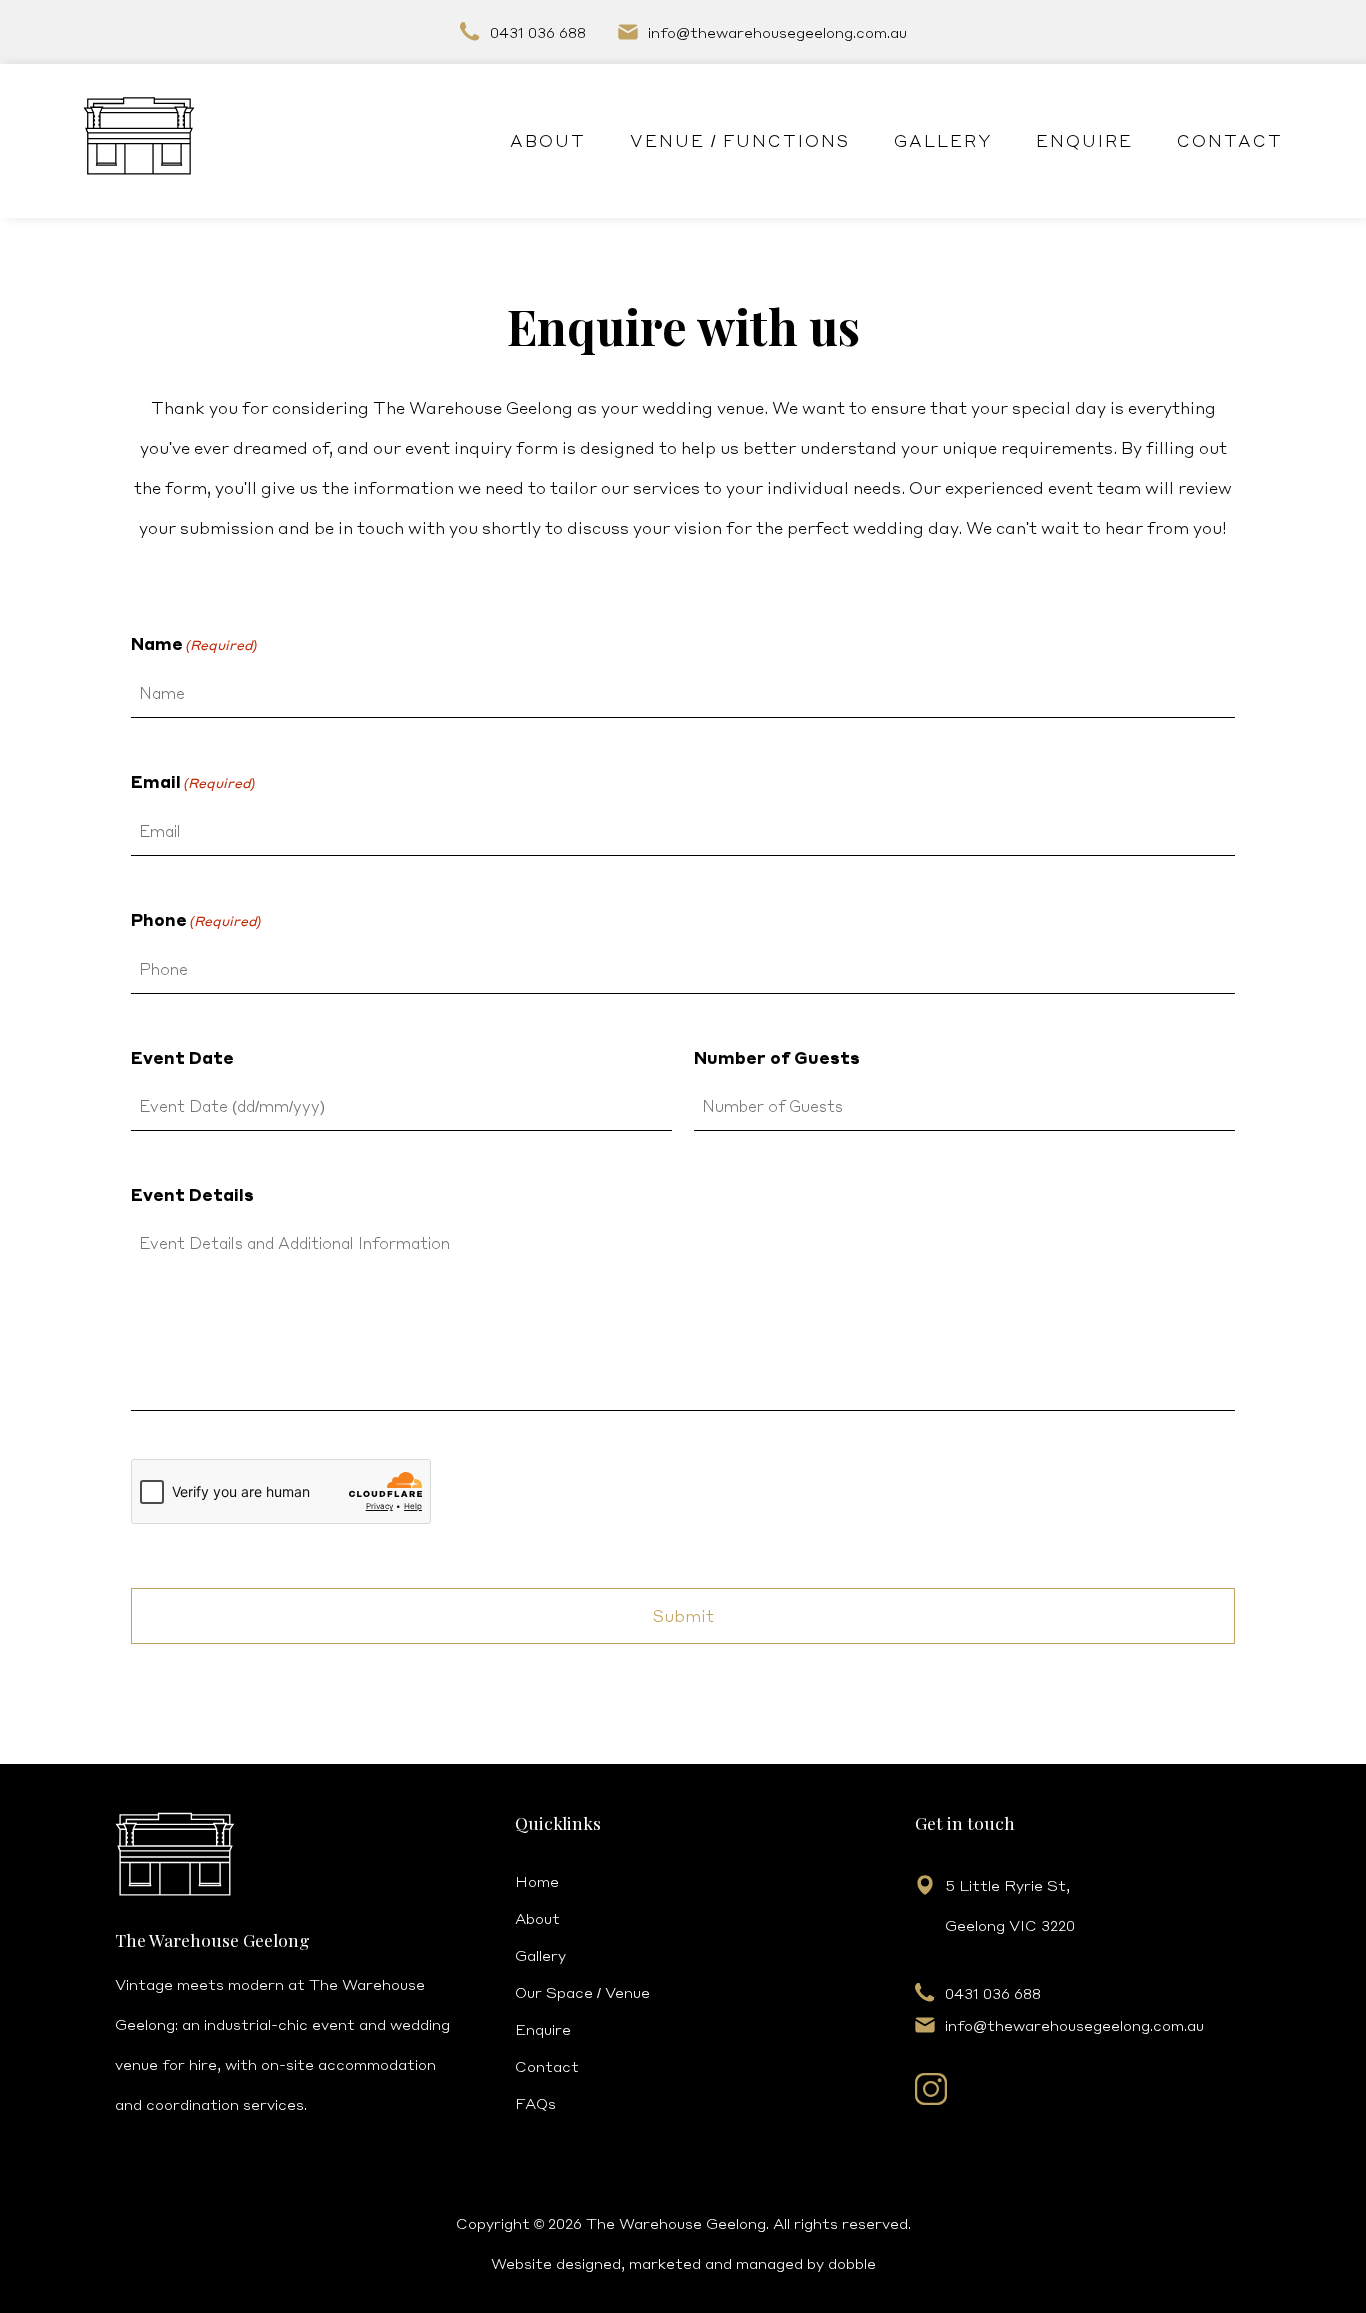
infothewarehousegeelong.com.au (777, 32)
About (548, 140)
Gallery (943, 140)
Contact (1230, 140)
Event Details (192, 1194)
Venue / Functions (740, 140)
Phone (196, 919)
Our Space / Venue (582, 1992)
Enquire (1084, 140)
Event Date (182, 1057)
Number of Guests (777, 1057)
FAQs (535, 2103)
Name (194, 643)
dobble (852, 2263)
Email (193, 781)
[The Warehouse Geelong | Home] (139, 141)
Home (537, 1881)
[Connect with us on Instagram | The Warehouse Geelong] (931, 2098)
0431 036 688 (538, 32)
